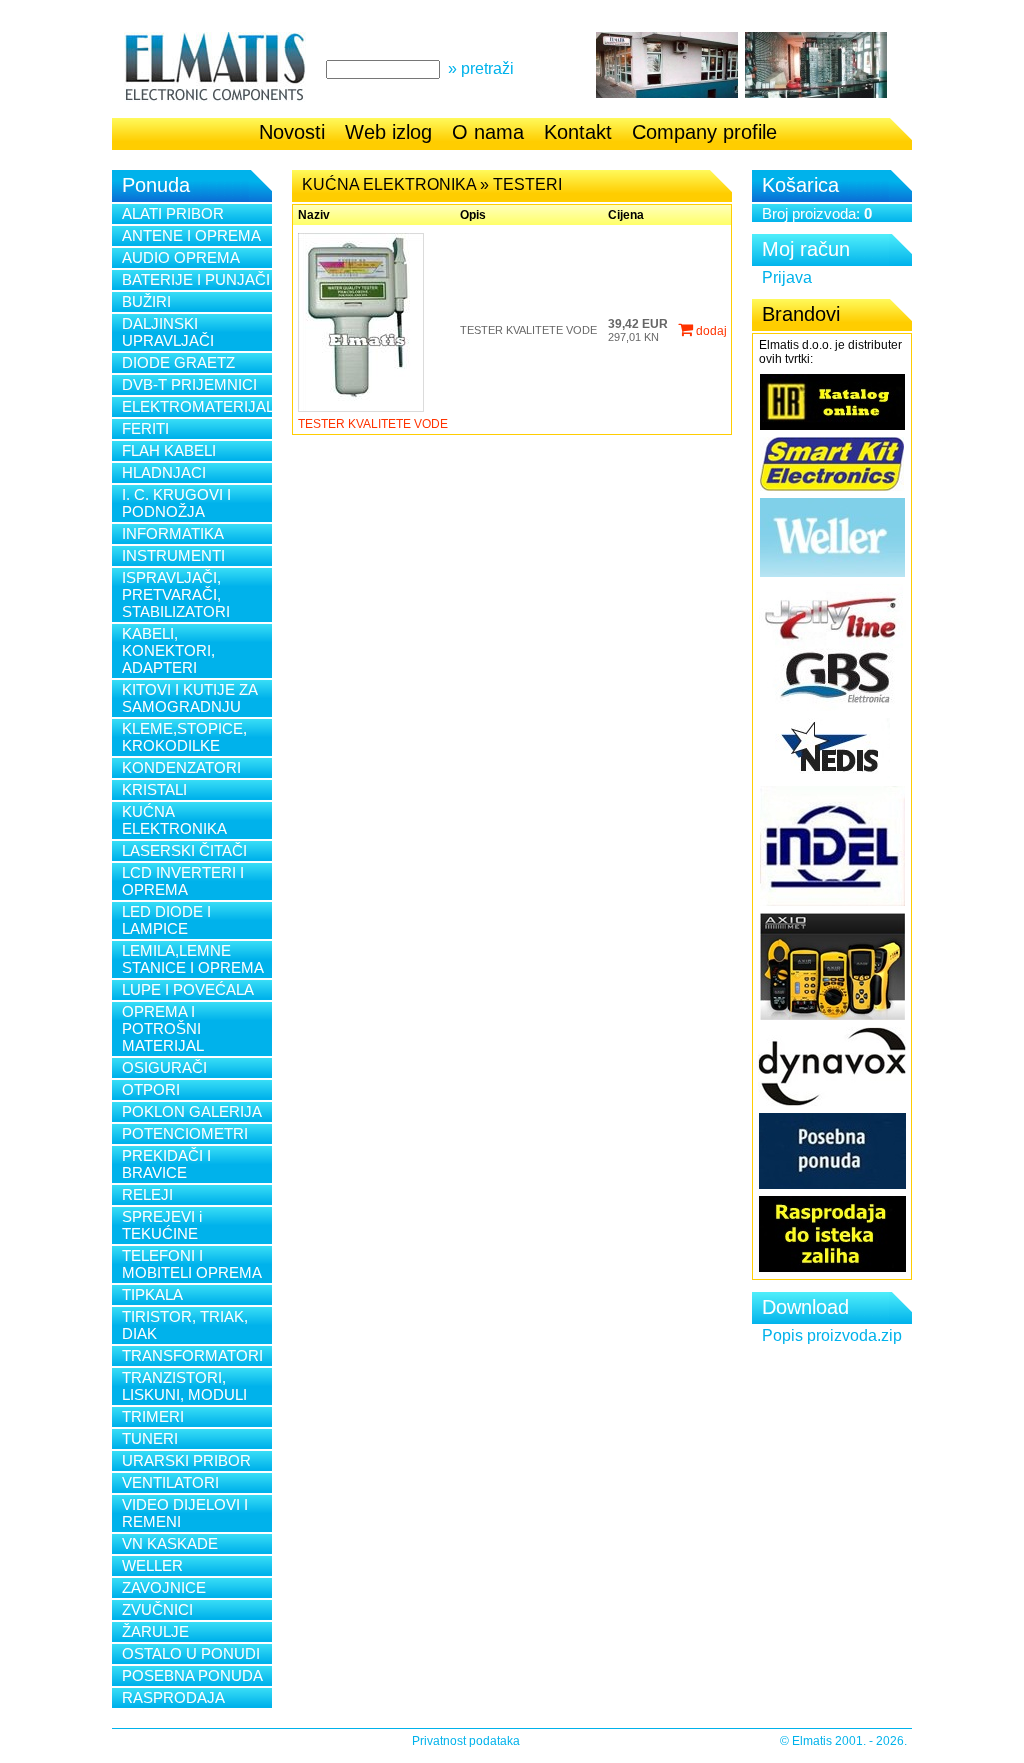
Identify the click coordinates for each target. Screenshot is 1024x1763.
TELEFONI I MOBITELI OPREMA (192, 1264)
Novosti (292, 132)
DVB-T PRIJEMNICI (189, 384)
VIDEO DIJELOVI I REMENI (185, 1513)
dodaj (710, 331)
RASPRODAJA (173, 1697)
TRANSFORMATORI (192, 1355)
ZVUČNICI (157, 1609)
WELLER (152, 1565)
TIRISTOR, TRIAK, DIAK (185, 1325)
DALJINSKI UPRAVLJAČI (168, 332)
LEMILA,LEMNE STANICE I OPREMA (193, 959)
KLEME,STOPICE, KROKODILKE (184, 737)
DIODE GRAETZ (178, 362)
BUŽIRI (146, 301)
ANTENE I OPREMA (191, 235)
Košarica (800, 185)
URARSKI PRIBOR (186, 1460)
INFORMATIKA (173, 533)
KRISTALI (154, 789)
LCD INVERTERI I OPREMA (183, 881)
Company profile (704, 132)
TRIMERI (153, 1416)
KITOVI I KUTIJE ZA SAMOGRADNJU (190, 698)
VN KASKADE (170, 1543)
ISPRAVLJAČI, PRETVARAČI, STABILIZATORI (176, 594)
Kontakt (578, 132)
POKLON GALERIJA (192, 1111)
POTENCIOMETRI (185, 1133)
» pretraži (481, 68)
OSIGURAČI (164, 1067)
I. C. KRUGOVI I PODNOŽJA (176, 503)
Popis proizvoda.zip (832, 1335)
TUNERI (150, 1438)
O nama (488, 132)
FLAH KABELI (169, 450)
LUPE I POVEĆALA (188, 989)
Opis (473, 215)
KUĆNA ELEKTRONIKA (174, 820)
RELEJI (147, 1194)
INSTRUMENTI (173, 555)
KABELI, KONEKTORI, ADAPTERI (168, 650)
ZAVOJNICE (164, 1587)
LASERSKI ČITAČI (184, 850)
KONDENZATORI (181, 767)
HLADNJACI (164, 472)
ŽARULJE (155, 1631)
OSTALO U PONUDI (191, 1653)
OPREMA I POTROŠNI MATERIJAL (163, 1028)
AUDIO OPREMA (181, 257)
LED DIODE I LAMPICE (166, 920)
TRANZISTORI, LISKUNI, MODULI (184, 1386)
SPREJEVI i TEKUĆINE (162, 1225)
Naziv (314, 215)
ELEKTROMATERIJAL (197, 406)
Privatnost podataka (466, 1741)
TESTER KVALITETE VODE (373, 424)
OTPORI (151, 1089)
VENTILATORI (170, 1482)
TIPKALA (152, 1294)
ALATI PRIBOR (173, 213)
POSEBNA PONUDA (192, 1675)
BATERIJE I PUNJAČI (196, 279)
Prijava (787, 277)
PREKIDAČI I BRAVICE (166, 1164)
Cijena (626, 215)
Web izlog (388, 132)
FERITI (145, 428)
